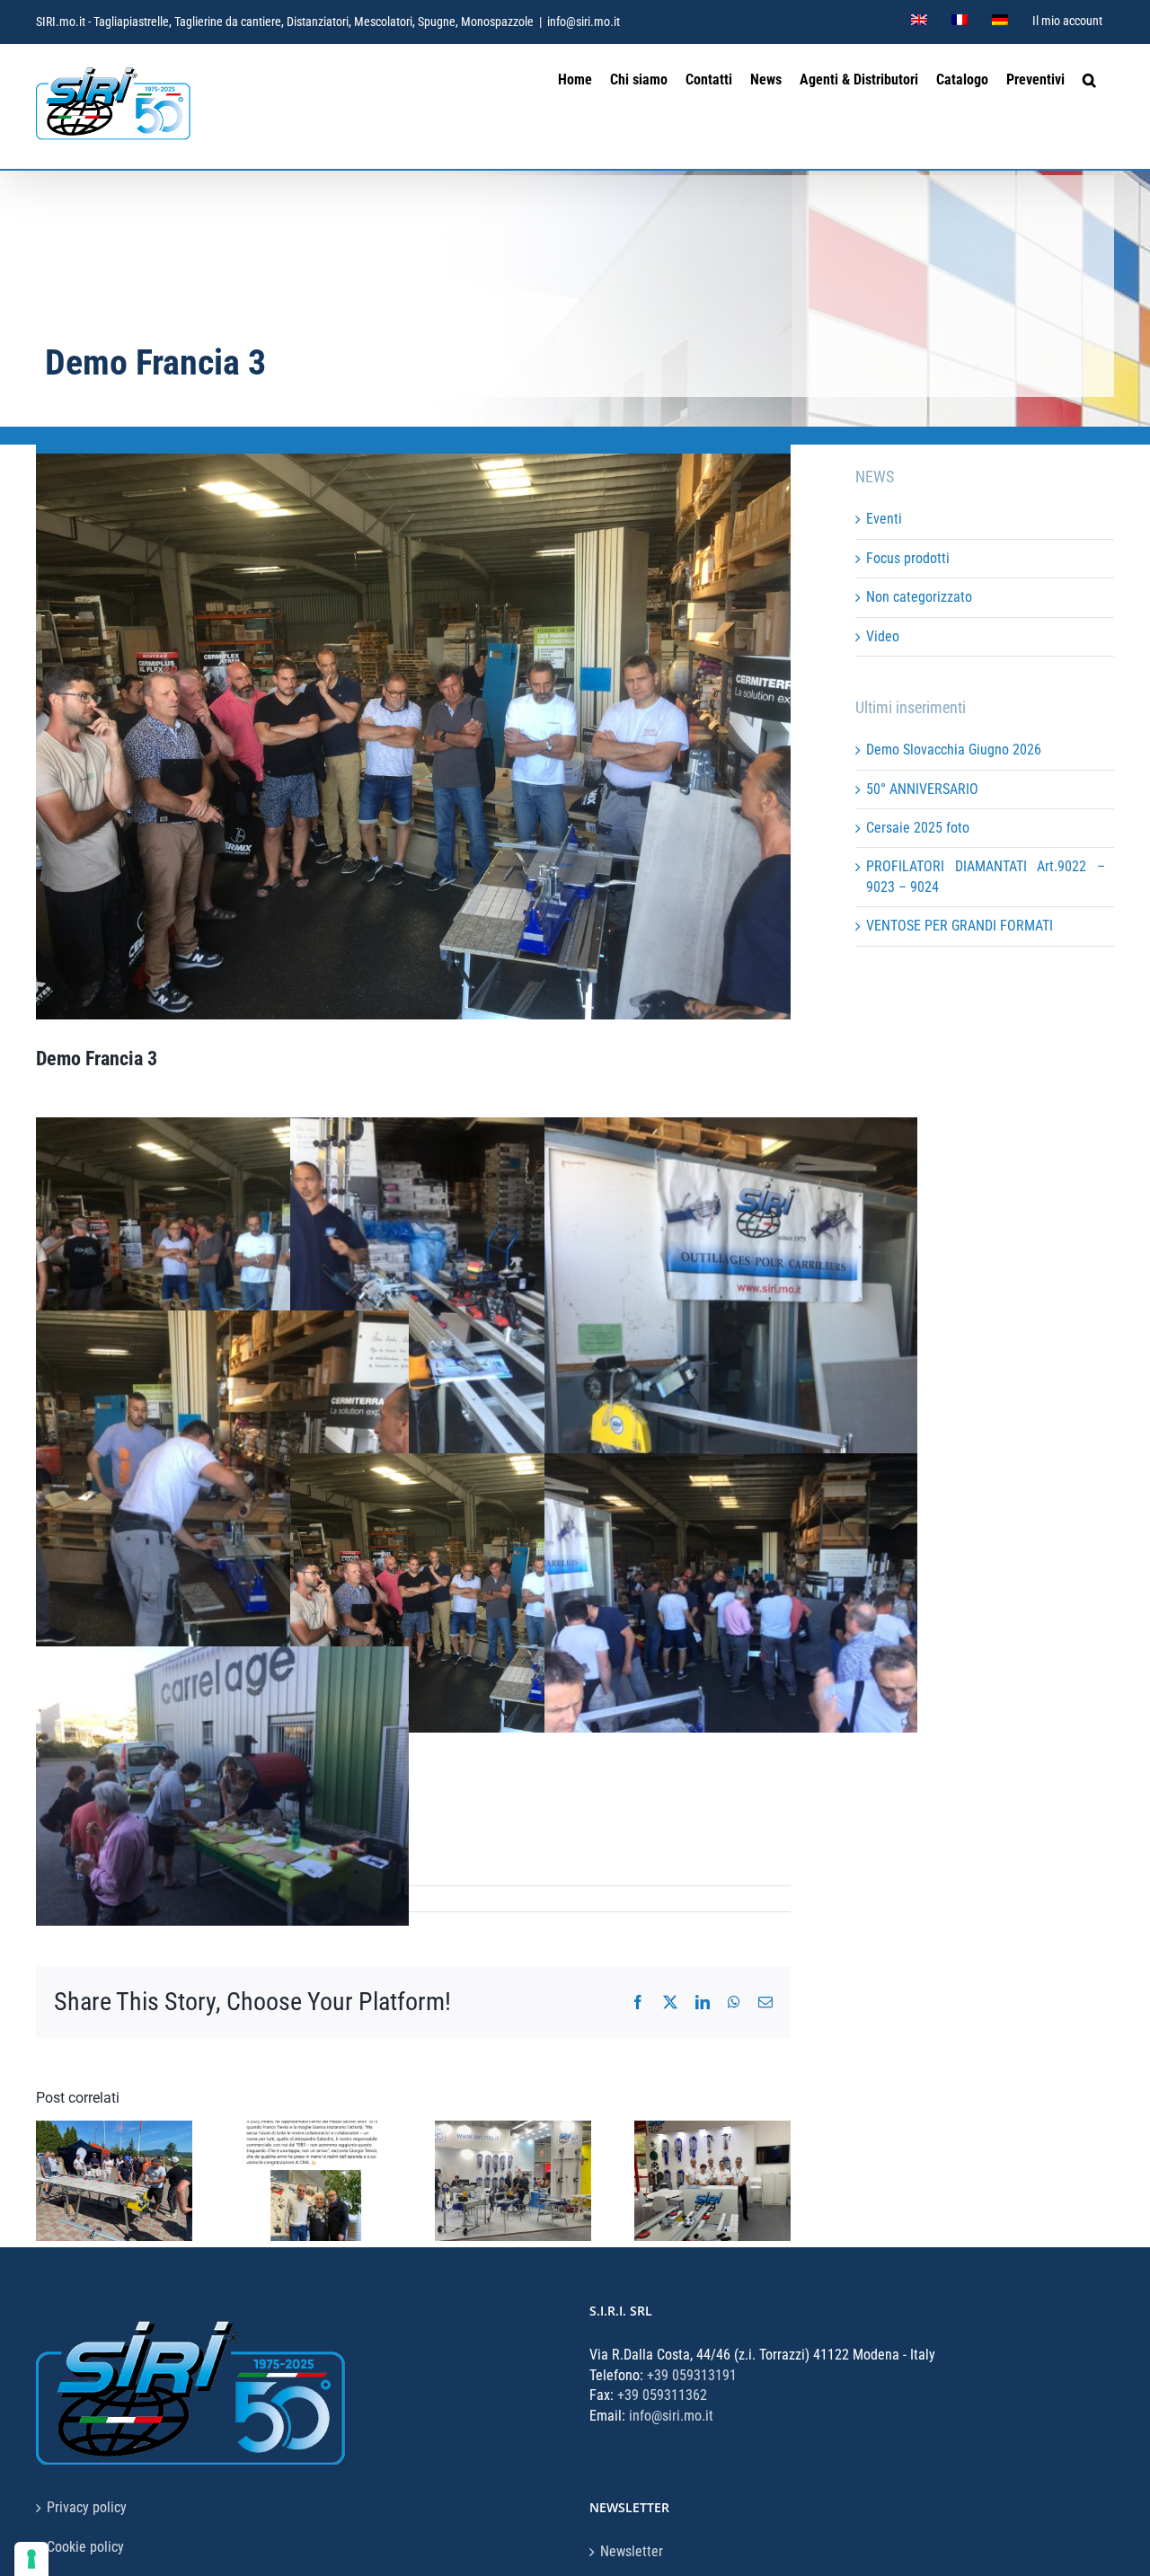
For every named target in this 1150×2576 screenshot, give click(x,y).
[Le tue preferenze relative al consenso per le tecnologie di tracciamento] (31, 2559)
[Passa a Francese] (960, 22)
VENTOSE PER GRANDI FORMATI (960, 926)
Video (883, 636)
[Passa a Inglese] (919, 22)
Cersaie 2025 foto (918, 828)
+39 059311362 (662, 2395)
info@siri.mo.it (584, 22)
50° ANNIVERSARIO (922, 789)
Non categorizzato (919, 597)
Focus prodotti (908, 558)
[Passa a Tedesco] (1000, 22)
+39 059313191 (692, 2375)
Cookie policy (85, 2547)
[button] (1089, 78)
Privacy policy (87, 2507)
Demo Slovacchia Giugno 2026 (954, 750)
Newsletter (632, 2551)
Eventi (884, 519)
